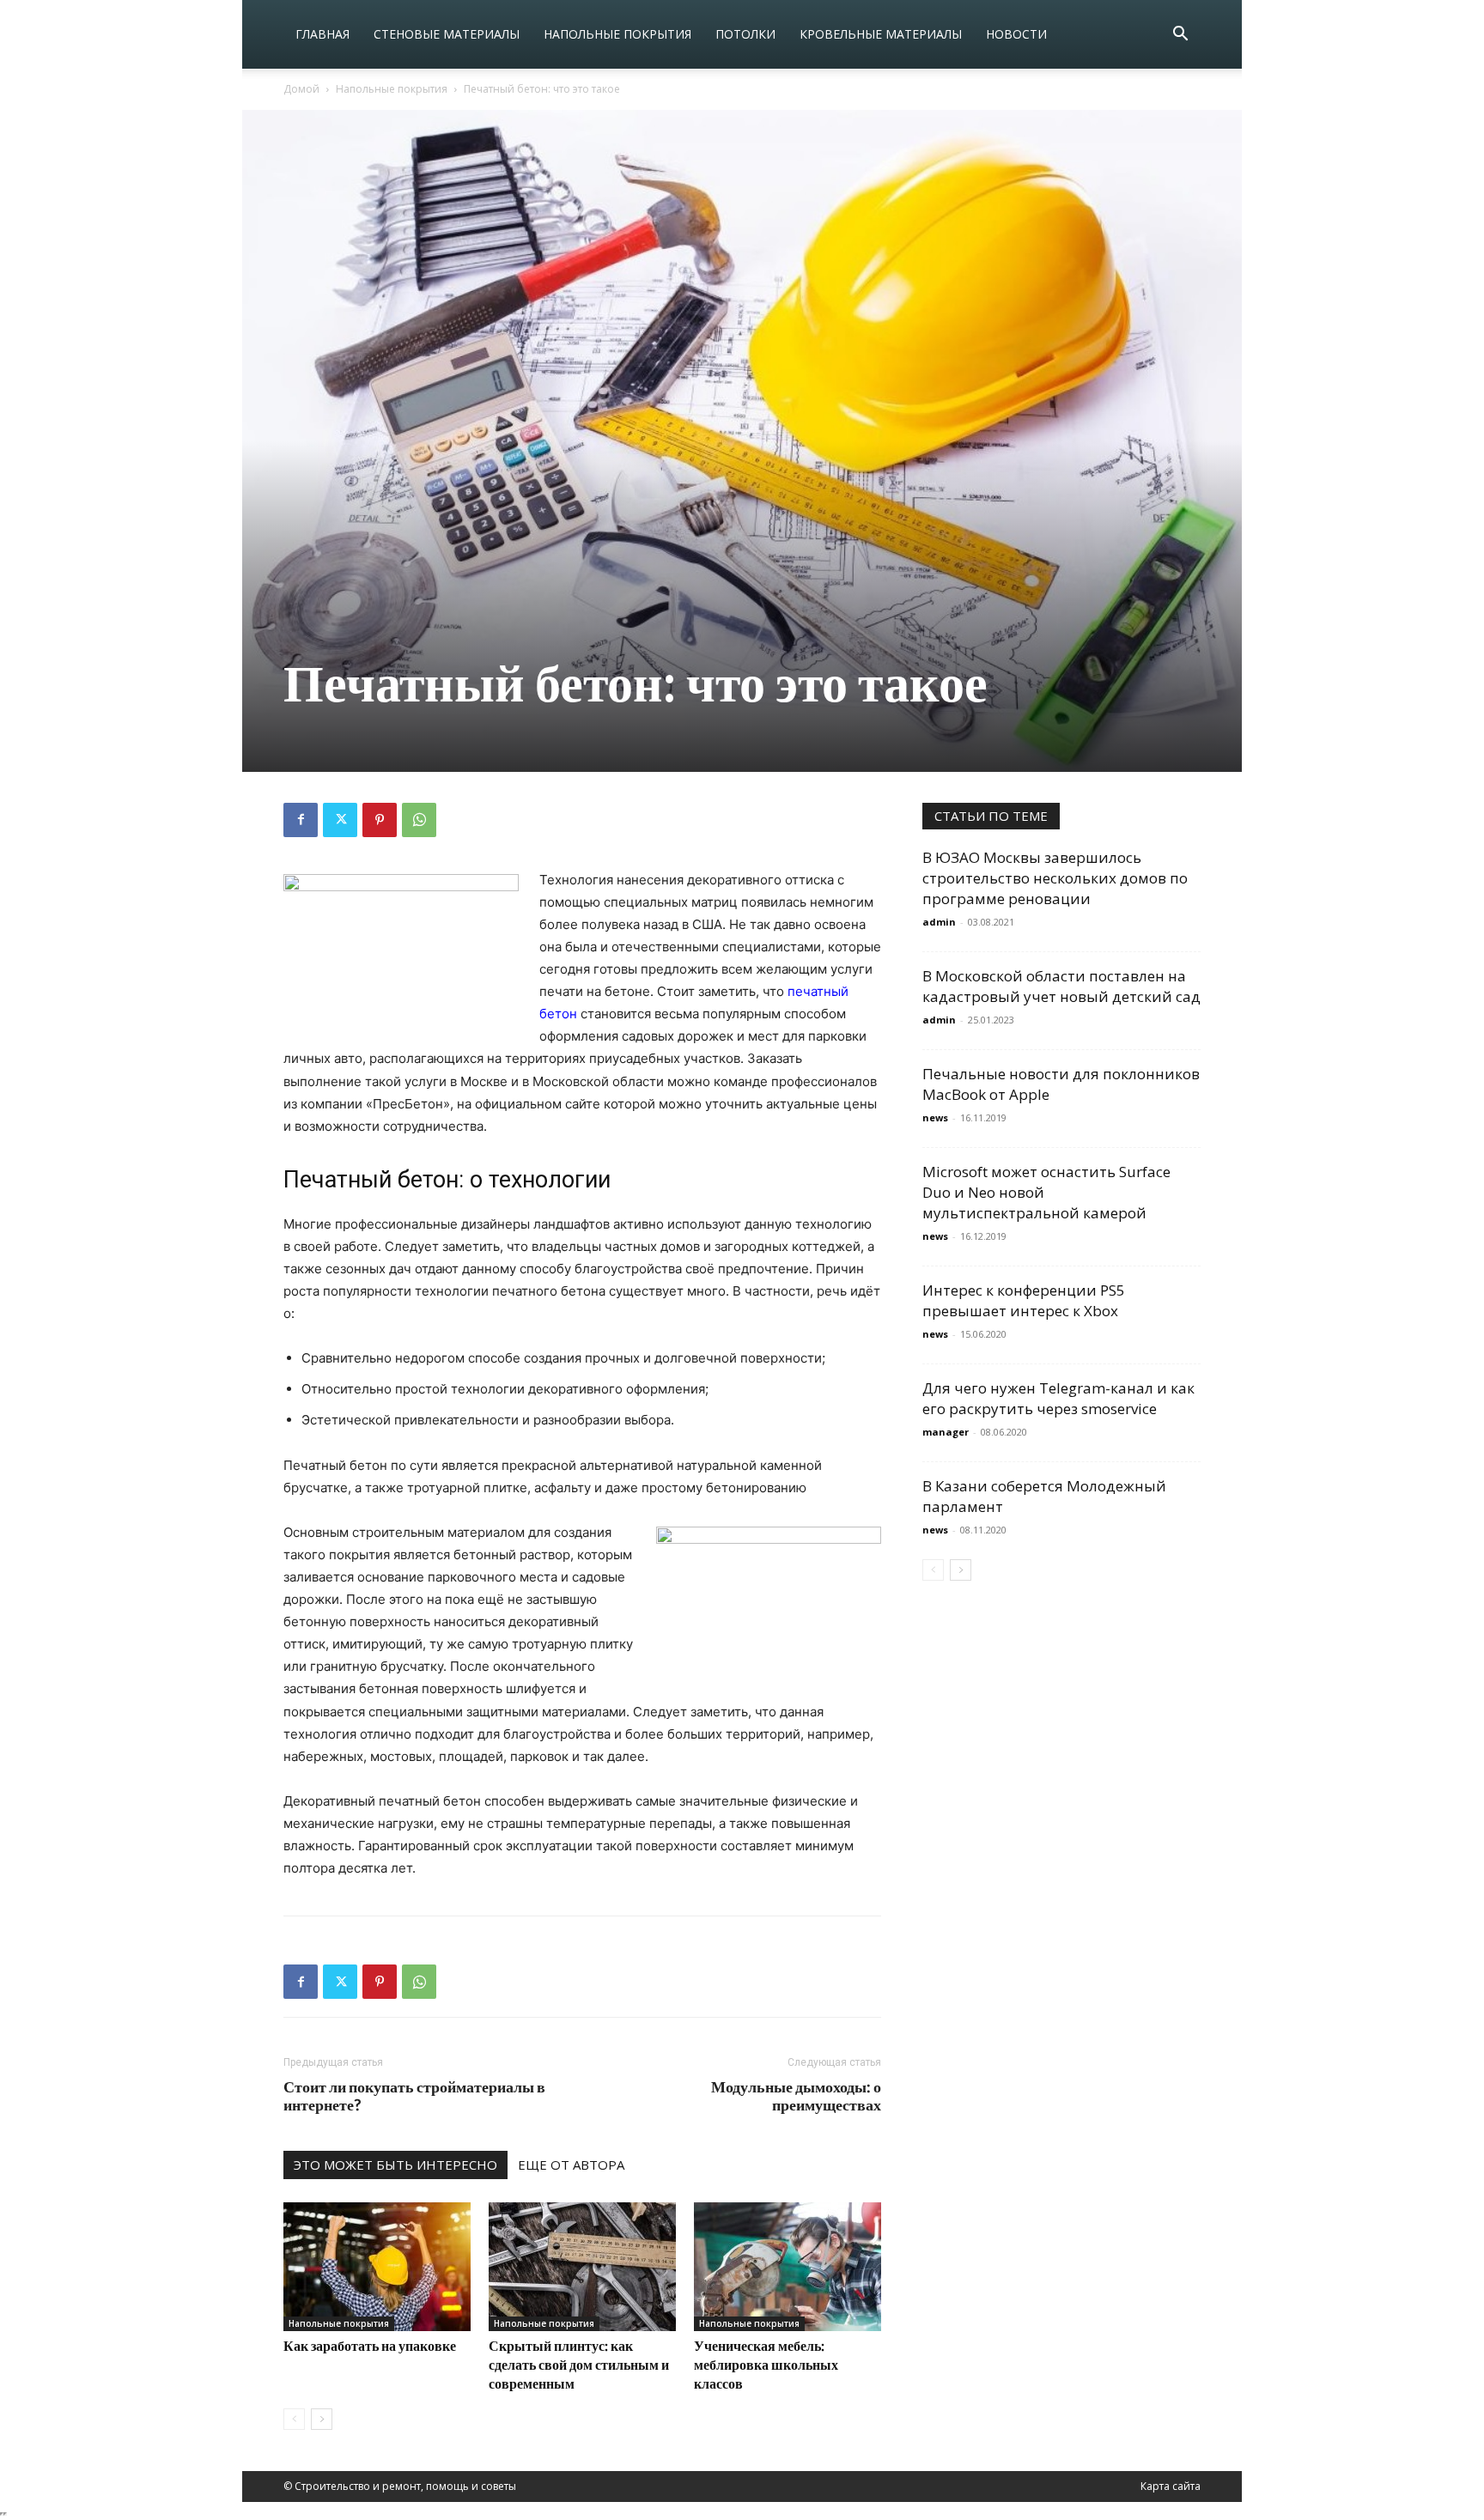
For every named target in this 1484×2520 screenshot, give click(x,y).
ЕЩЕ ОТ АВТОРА (571, 2165)
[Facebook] (301, 820)
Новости (1016, 34)
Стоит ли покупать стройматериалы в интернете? (414, 2096)
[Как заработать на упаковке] (377, 2267)
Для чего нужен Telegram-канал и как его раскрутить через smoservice (1058, 1398)
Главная (322, 34)
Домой (301, 89)
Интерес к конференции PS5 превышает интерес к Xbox (1024, 1300)
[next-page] (322, 2419)
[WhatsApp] (419, 820)
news (935, 1117)
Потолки (745, 34)
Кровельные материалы (881, 34)
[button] (1180, 36)
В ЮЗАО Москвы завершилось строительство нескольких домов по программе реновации (1055, 878)
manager (946, 1432)
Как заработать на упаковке (370, 2345)
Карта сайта (1171, 2486)
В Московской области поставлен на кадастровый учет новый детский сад (1061, 986)
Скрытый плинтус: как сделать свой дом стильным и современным (579, 2364)
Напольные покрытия (617, 34)
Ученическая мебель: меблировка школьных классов (766, 2364)
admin (939, 922)
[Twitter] (340, 820)
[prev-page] (294, 2419)
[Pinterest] (380, 820)
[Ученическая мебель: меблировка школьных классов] (788, 2267)
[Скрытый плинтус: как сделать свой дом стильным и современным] (582, 2267)
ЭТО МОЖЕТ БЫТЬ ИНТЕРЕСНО (395, 2165)
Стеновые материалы (447, 34)
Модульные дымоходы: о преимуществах (796, 2096)
